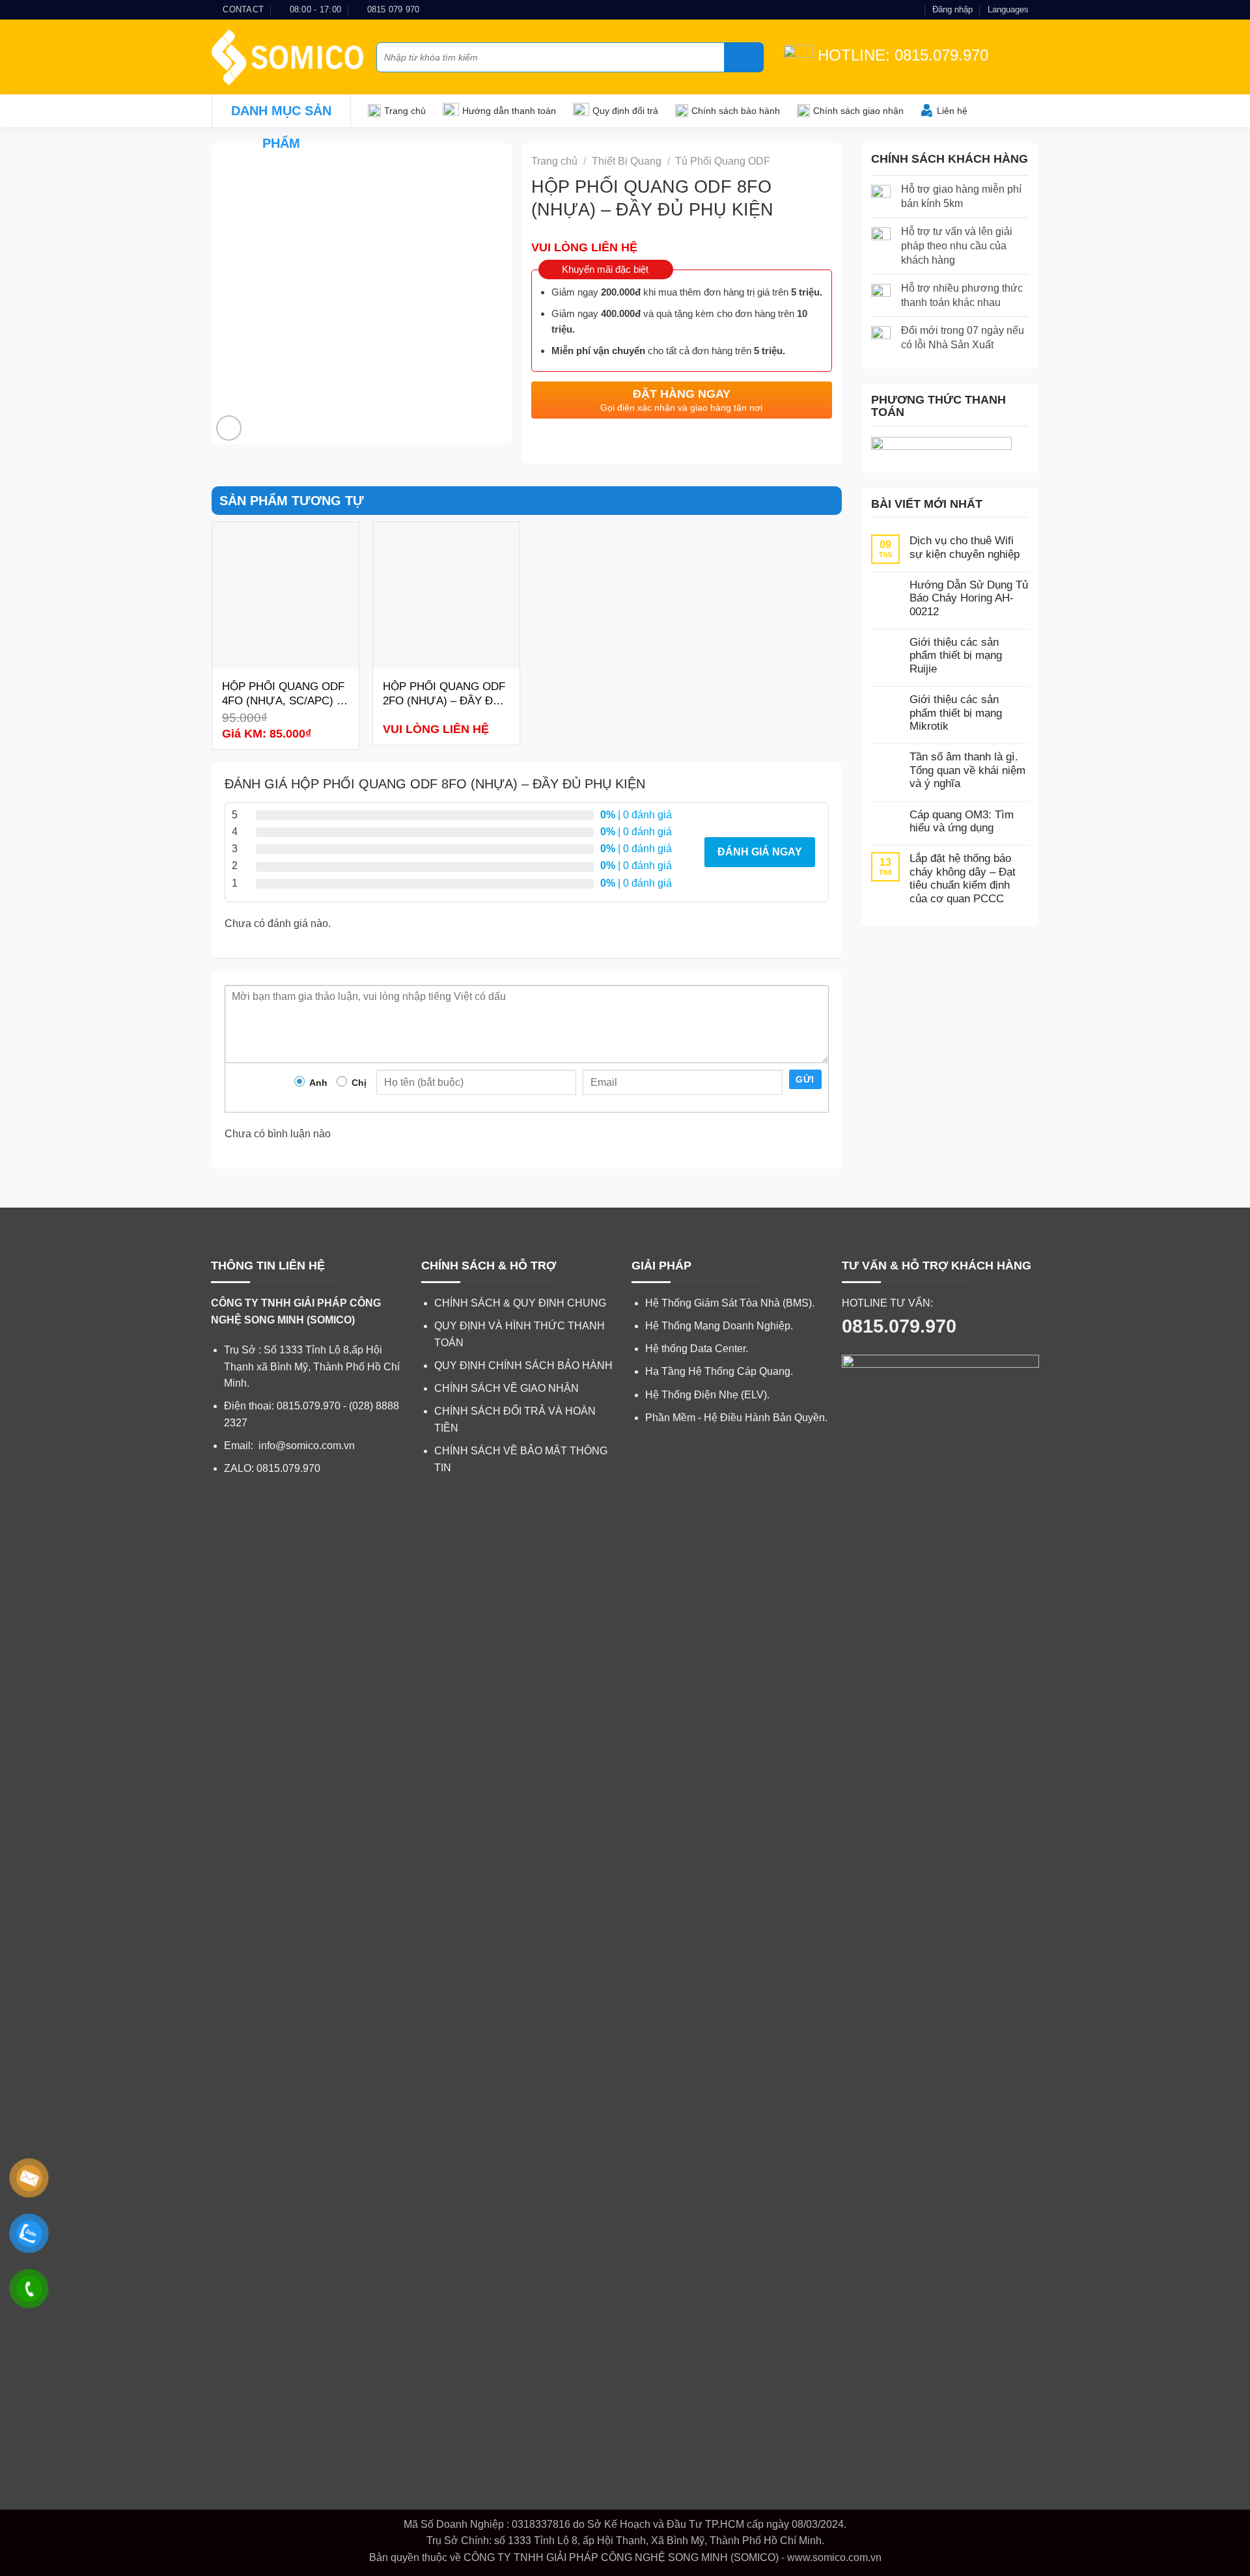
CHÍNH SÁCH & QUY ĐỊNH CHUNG (520, 1303)
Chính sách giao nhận (858, 111)
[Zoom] (229, 428)
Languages (1008, 9)
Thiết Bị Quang (627, 161)
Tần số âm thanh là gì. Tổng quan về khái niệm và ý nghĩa (967, 770)
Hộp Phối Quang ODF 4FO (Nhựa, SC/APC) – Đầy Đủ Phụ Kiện (283, 694)
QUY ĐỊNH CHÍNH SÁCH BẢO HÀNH (523, 1365)
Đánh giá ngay (760, 852)
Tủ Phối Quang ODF (723, 161)
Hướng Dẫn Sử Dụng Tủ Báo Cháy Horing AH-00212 (969, 598)
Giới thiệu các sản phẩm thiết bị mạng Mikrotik (956, 713)
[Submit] (744, 57)
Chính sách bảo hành (736, 111)
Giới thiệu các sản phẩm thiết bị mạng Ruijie (956, 656)
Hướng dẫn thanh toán (509, 111)
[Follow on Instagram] (889, 10)
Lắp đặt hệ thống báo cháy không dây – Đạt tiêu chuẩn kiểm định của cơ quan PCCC (963, 878)
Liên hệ (952, 111)
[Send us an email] (901, 10)
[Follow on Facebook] (876, 10)
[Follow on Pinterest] (913, 10)
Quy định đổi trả (625, 111)
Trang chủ (405, 111)
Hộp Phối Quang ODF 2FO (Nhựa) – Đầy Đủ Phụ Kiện (444, 694)
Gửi (805, 1079)
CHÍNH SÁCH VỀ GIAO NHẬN (507, 1388)
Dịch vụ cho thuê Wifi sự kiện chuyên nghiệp (965, 547)
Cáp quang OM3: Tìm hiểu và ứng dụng (962, 821)
